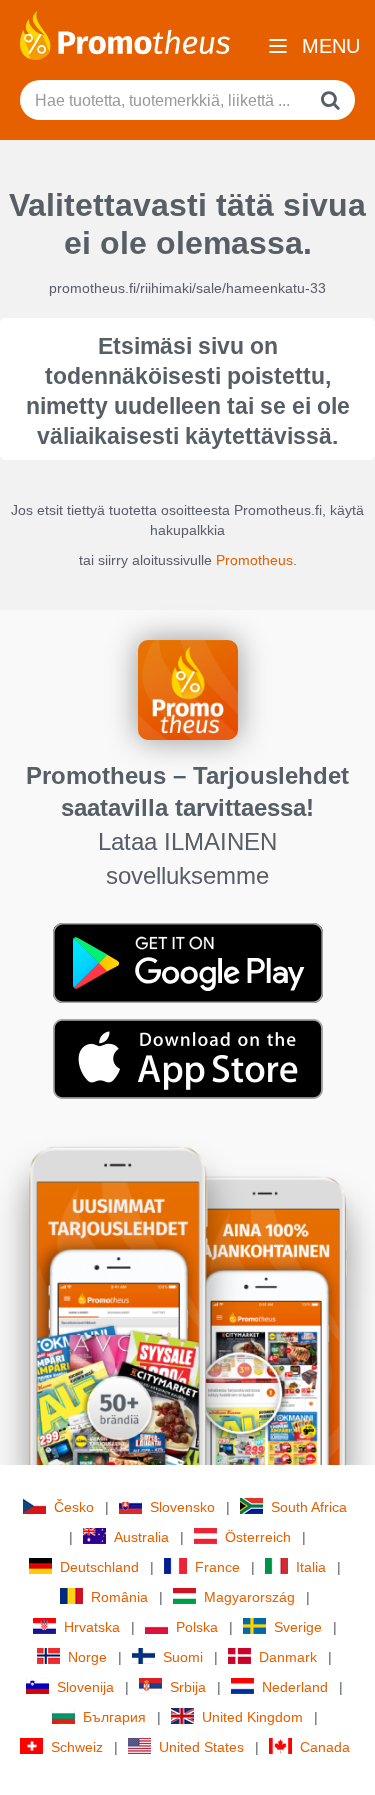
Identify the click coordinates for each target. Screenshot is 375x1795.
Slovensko (182, 1507)
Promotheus (254, 560)
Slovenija (85, 1687)
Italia (311, 1567)
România (119, 1597)
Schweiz (77, 1747)
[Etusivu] (125, 34)
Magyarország (249, 1597)
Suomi (183, 1657)
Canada (325, 1747)
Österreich (258, 1537)
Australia (141, 1537)
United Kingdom (252, 1717)
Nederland (295, 1687)
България (114, 1717)
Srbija (188, 1687)
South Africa (309, 1507)
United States (201, 1747)
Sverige (298, 1627)
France (217, 1567)
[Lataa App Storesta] (188, 1058)
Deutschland (99, 1567)
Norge (87, 1657)
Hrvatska (92, 1627)
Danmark (288, 1657)
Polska (197, 1627)
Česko (74, 1507)
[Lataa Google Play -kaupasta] (188, 962)
